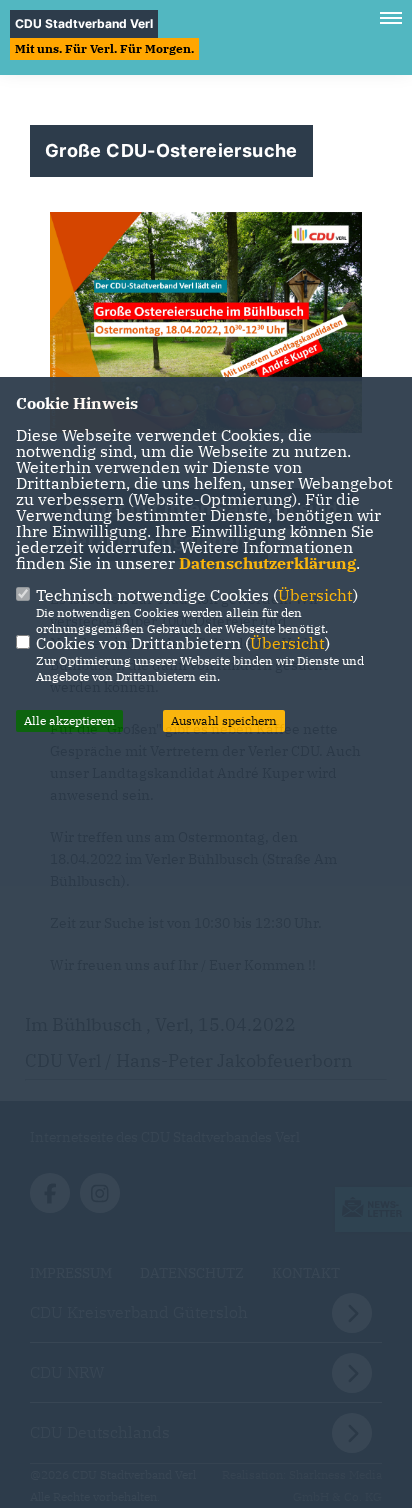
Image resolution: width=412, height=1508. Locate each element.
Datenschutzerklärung (267, 563)
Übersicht (315, 595)
